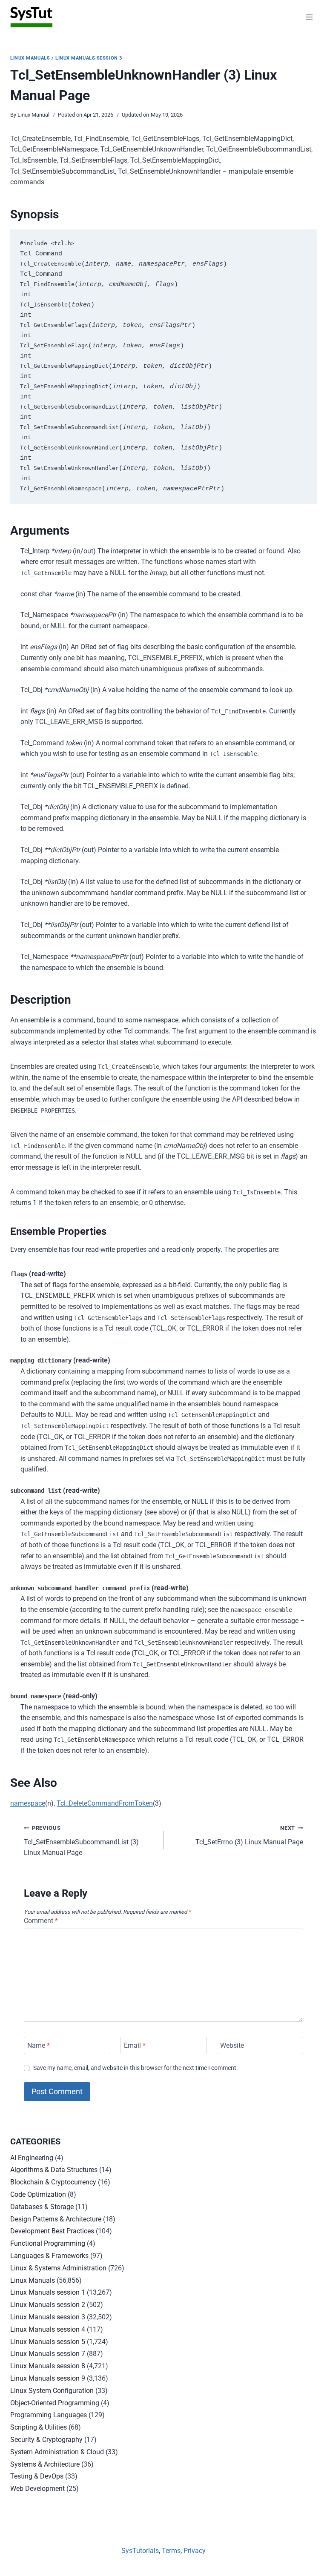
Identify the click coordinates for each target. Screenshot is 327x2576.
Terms (171, 2551)
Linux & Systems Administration (58, 2268)
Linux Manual (33, 115)
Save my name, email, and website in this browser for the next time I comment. (136, 2068)
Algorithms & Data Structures (54, 2170)
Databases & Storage (42, 2207)
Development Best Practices (52, 2231)
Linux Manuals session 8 (48, 2366)
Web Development (37, 2489)
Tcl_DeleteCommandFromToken (105, 1803)
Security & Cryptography (46, 2440)
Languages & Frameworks (49, 2256)
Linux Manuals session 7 (48, 2354)
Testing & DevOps (37, 2476)
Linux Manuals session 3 (89, 58)
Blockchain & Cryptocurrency (53, 2182)
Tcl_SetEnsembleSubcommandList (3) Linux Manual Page (81, 1841)
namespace (28, 1803)
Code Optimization (38, 2194)
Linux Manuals (30, 58)
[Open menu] (309, 17)
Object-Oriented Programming (55, 2403)
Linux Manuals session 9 (48, 2378)
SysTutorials (140, 2551)
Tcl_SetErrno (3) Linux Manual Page (249, 1835)
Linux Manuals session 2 (48, 2305)
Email (135, 2045)
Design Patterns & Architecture (56, 2219)
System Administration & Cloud (57, 2452)
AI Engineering (32, 2158)
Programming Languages (49, 2415)
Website (232, 2045)
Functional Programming (48, 2243)
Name (39, 2045)
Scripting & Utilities (39, 2427)
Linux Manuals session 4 (48, 2329)
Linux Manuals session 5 (48, 2342)
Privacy (195, 2551)
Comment (41, 1921)
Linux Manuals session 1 (48, 2292)
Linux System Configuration (52, 2391)
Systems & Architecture (45, 2464)
